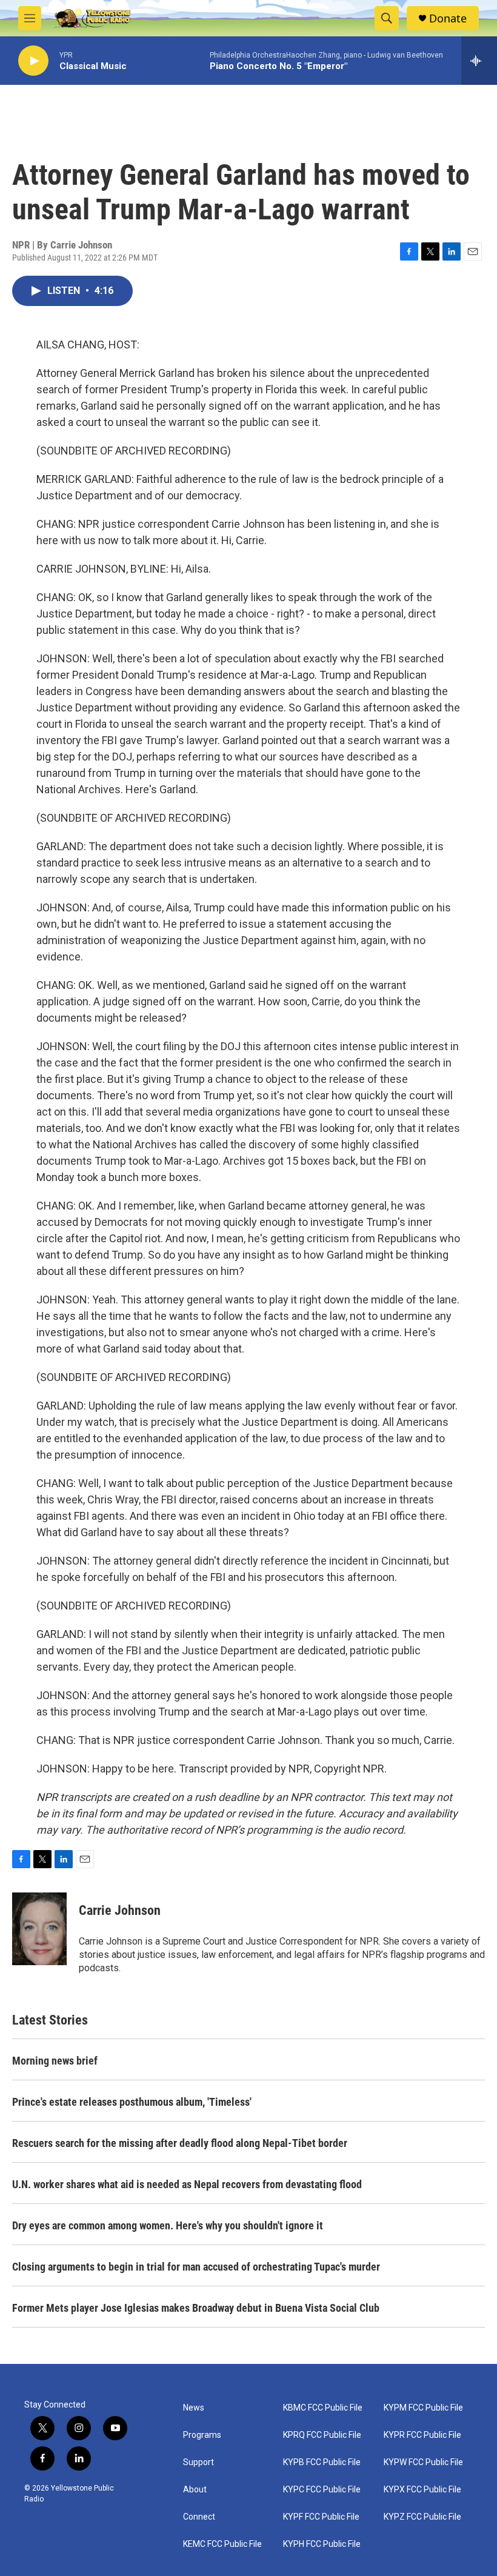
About (195, 2490)
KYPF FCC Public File (321, 2517)
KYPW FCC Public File (423, 2462)
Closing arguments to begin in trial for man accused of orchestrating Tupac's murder (196, 2267)
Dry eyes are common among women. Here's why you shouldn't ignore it (168, 2225)
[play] (33, 61)
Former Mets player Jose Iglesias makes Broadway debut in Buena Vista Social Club (196, 2308)
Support (198, 2462)
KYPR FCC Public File (422, 2435)
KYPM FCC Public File (423, 2408)
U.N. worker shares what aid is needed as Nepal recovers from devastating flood (187, 2184)
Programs (202, 2435)
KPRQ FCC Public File (322, 2435)
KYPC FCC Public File (322, 2490)
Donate (448, 18)
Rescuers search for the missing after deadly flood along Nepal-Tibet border (180, 2143)
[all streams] (479, 61)
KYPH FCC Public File (322, 2544)
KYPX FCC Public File (422, 2490)
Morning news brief (55, 2061)
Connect (199, 2517)
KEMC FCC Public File (222, 2544)
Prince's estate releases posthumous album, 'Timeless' (132, 2102)
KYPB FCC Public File (322, 2462)
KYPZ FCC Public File (422, 2517)
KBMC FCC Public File (323, 2408)
